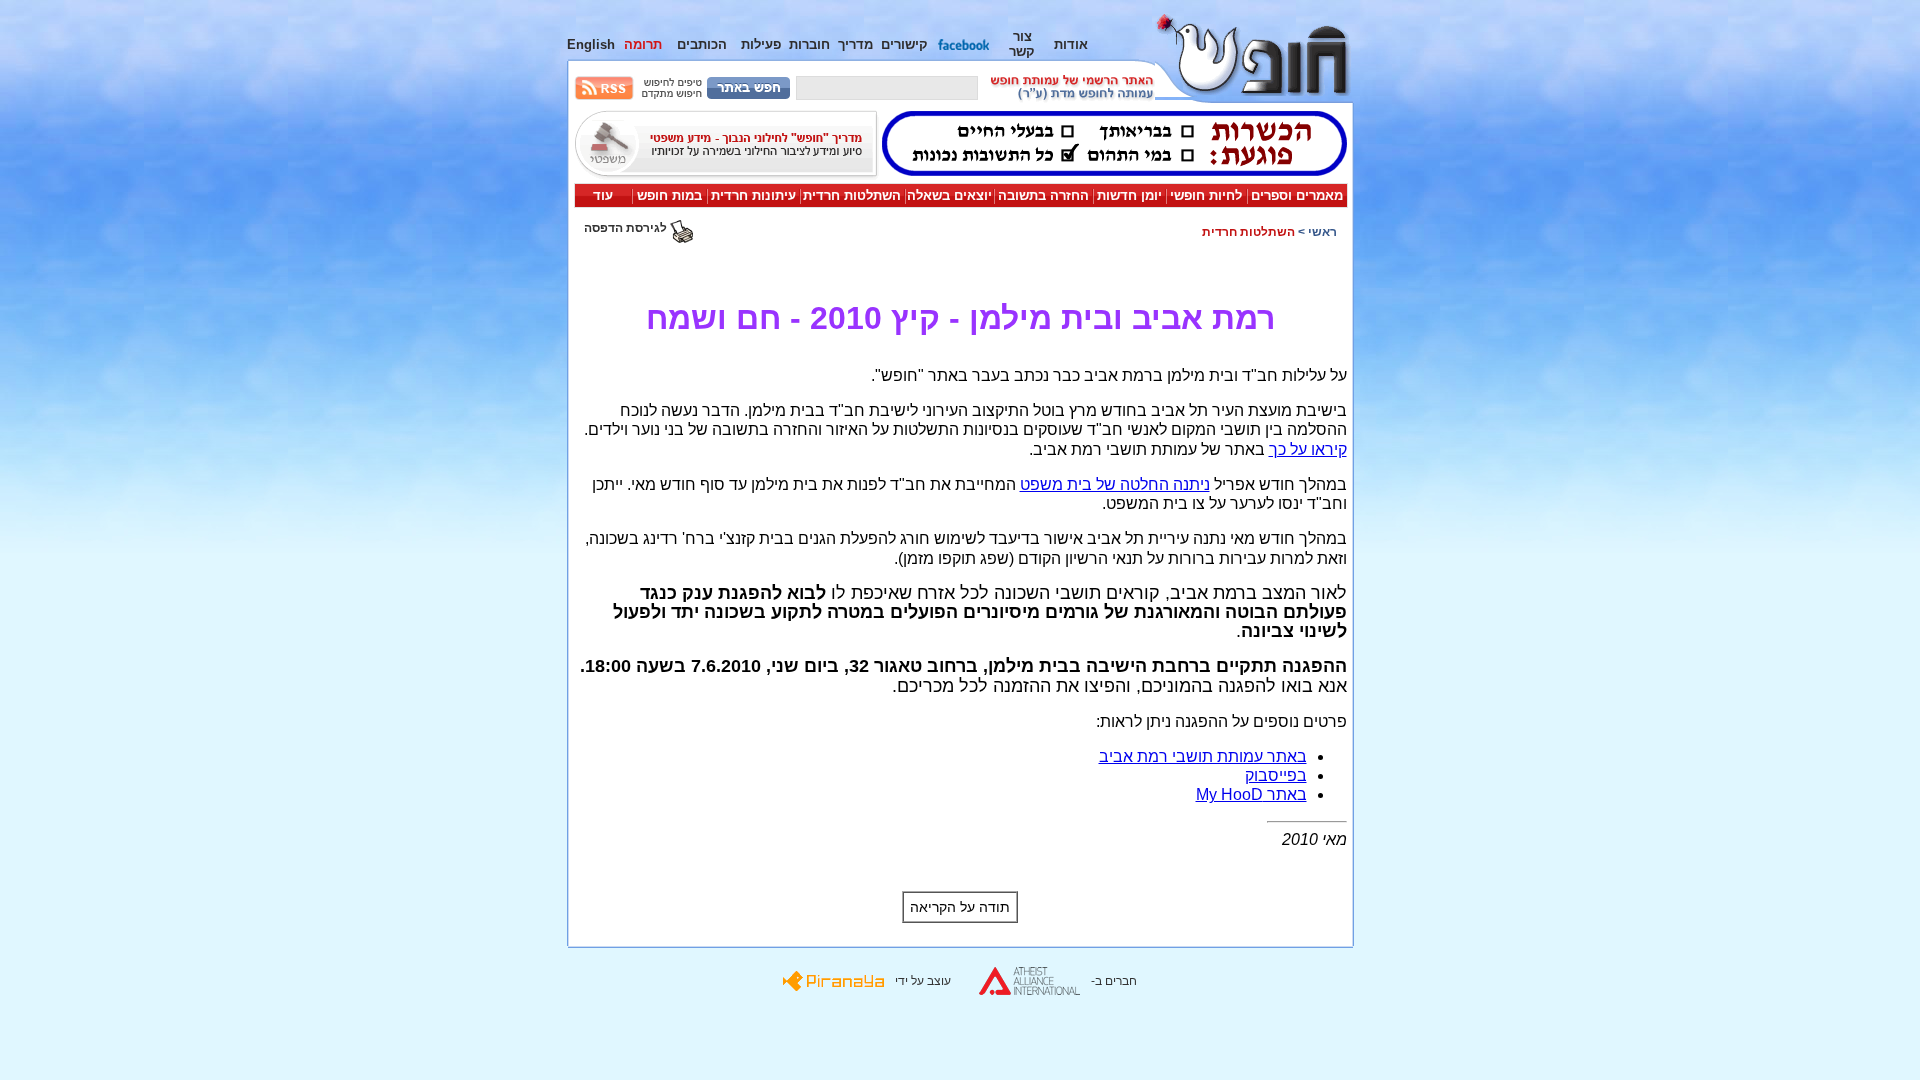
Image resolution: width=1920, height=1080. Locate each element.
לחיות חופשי (1206, 195)
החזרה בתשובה (1043, 195)
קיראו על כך (1308, 449)
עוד (603, 195)
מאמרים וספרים (1297, 195)
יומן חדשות (1129, 195)
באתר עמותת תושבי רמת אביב (1203, 756)
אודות (1071, 44)
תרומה (643, 44)
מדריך (855, 44)
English (591, 44)
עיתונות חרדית (753, 195)
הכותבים (702, 44)
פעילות (761, 44)
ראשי (1322, 232)
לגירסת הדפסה (627, 228)
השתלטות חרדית (852, 195)
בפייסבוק (1276, 775)
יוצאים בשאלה (949, 195)
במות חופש (669, 195)
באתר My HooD (1251, 794)
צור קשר (1022, 44)
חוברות (809, 44)
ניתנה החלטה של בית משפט (1115, 484)
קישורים (904, 44)
